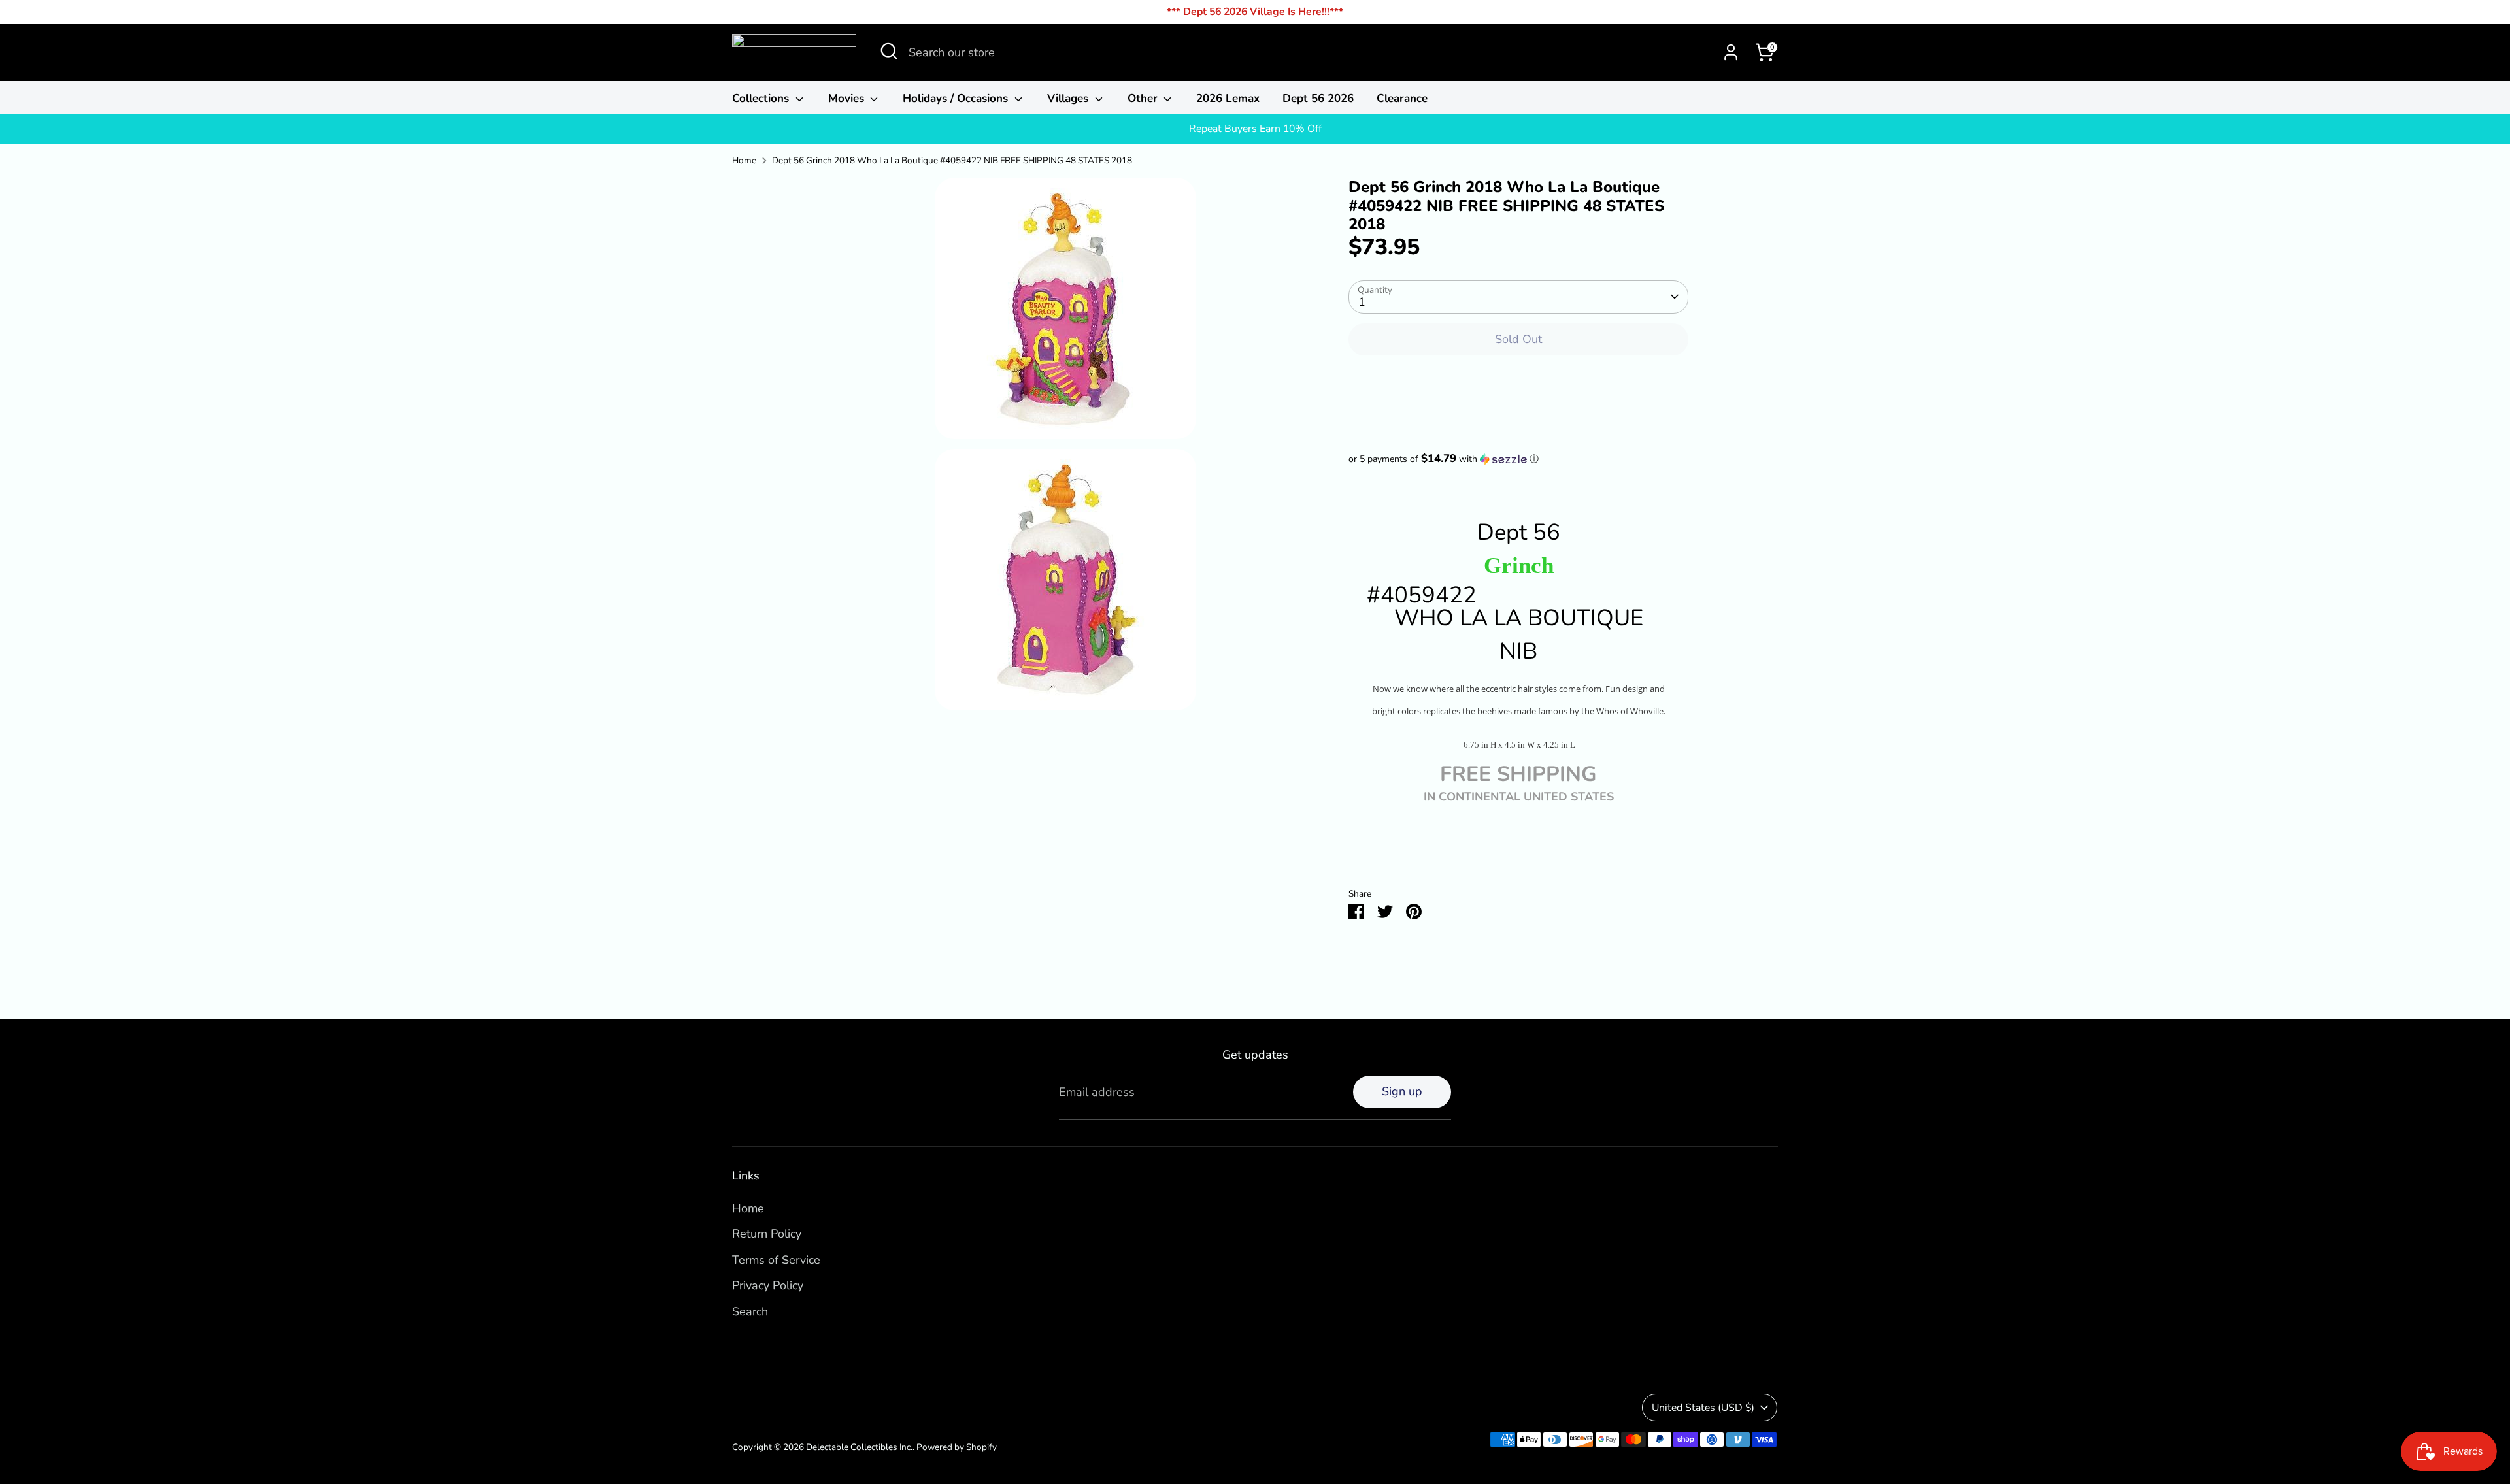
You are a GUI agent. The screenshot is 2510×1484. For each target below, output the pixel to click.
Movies (848, 98)
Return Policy (767, 1234)
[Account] (1731, 52)
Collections (762, 98)
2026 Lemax (1228, 98)
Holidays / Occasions (957, 98)
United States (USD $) (1703, 1408)
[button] (1518, 459)
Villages (1069, 98)
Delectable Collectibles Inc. (859, 1447)
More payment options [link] (1519, 414)
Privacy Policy (768, 1285)
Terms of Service (776, 1260)
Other (1144, 98)
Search (750, 1311)
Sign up (1402, 1091)
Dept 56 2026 (1318, 98)
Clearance (1402, 98)
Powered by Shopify (957, 1447)
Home (744, 160)
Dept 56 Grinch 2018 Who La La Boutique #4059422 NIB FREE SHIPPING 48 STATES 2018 (952, 160)
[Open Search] (889, 51)
